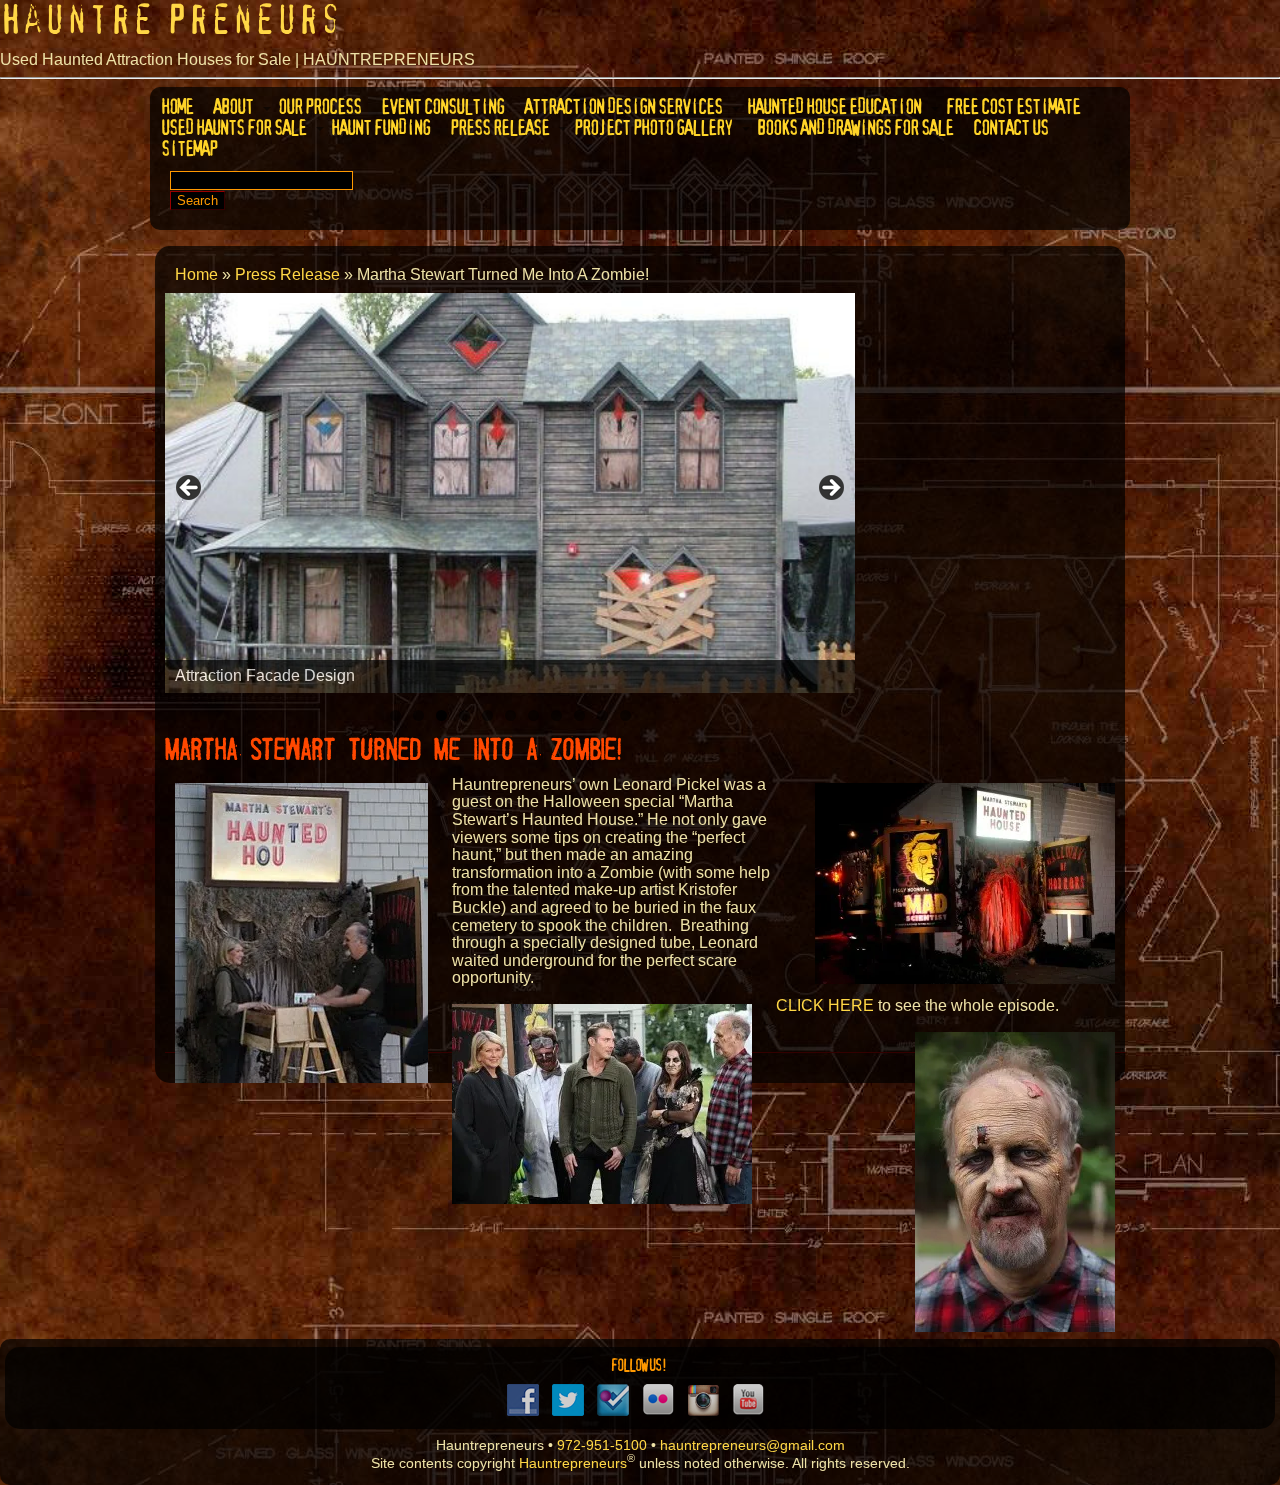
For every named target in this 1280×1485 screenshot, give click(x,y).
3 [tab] (441, 715)
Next (830, 489)
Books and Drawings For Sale (854, 127)
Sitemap (188, 148)
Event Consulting (441, 106)
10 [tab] (602, 715)
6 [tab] (510, 715)
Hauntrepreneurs (573, 1462)
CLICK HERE (825, 1005)
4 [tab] (464, 715)
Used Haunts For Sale (232, 127)
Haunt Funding (379, 127)
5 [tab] (487, 715)
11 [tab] (625, 715)
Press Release (498, 127)
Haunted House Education (833, 106)
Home (176, 106)
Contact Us (1009, 127)
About (232, 106)
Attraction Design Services (622, 106)
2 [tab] (418, 715)
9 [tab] (579, 715)
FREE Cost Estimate (1012, 106)
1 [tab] (395, 715)
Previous (190, 489)
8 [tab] (556, 715)
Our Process (318, 106)
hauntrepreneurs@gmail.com (752, 1445)
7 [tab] (533, 715)
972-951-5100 (602, 1445)
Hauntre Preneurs (171, 20)
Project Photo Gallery (652, 127)
